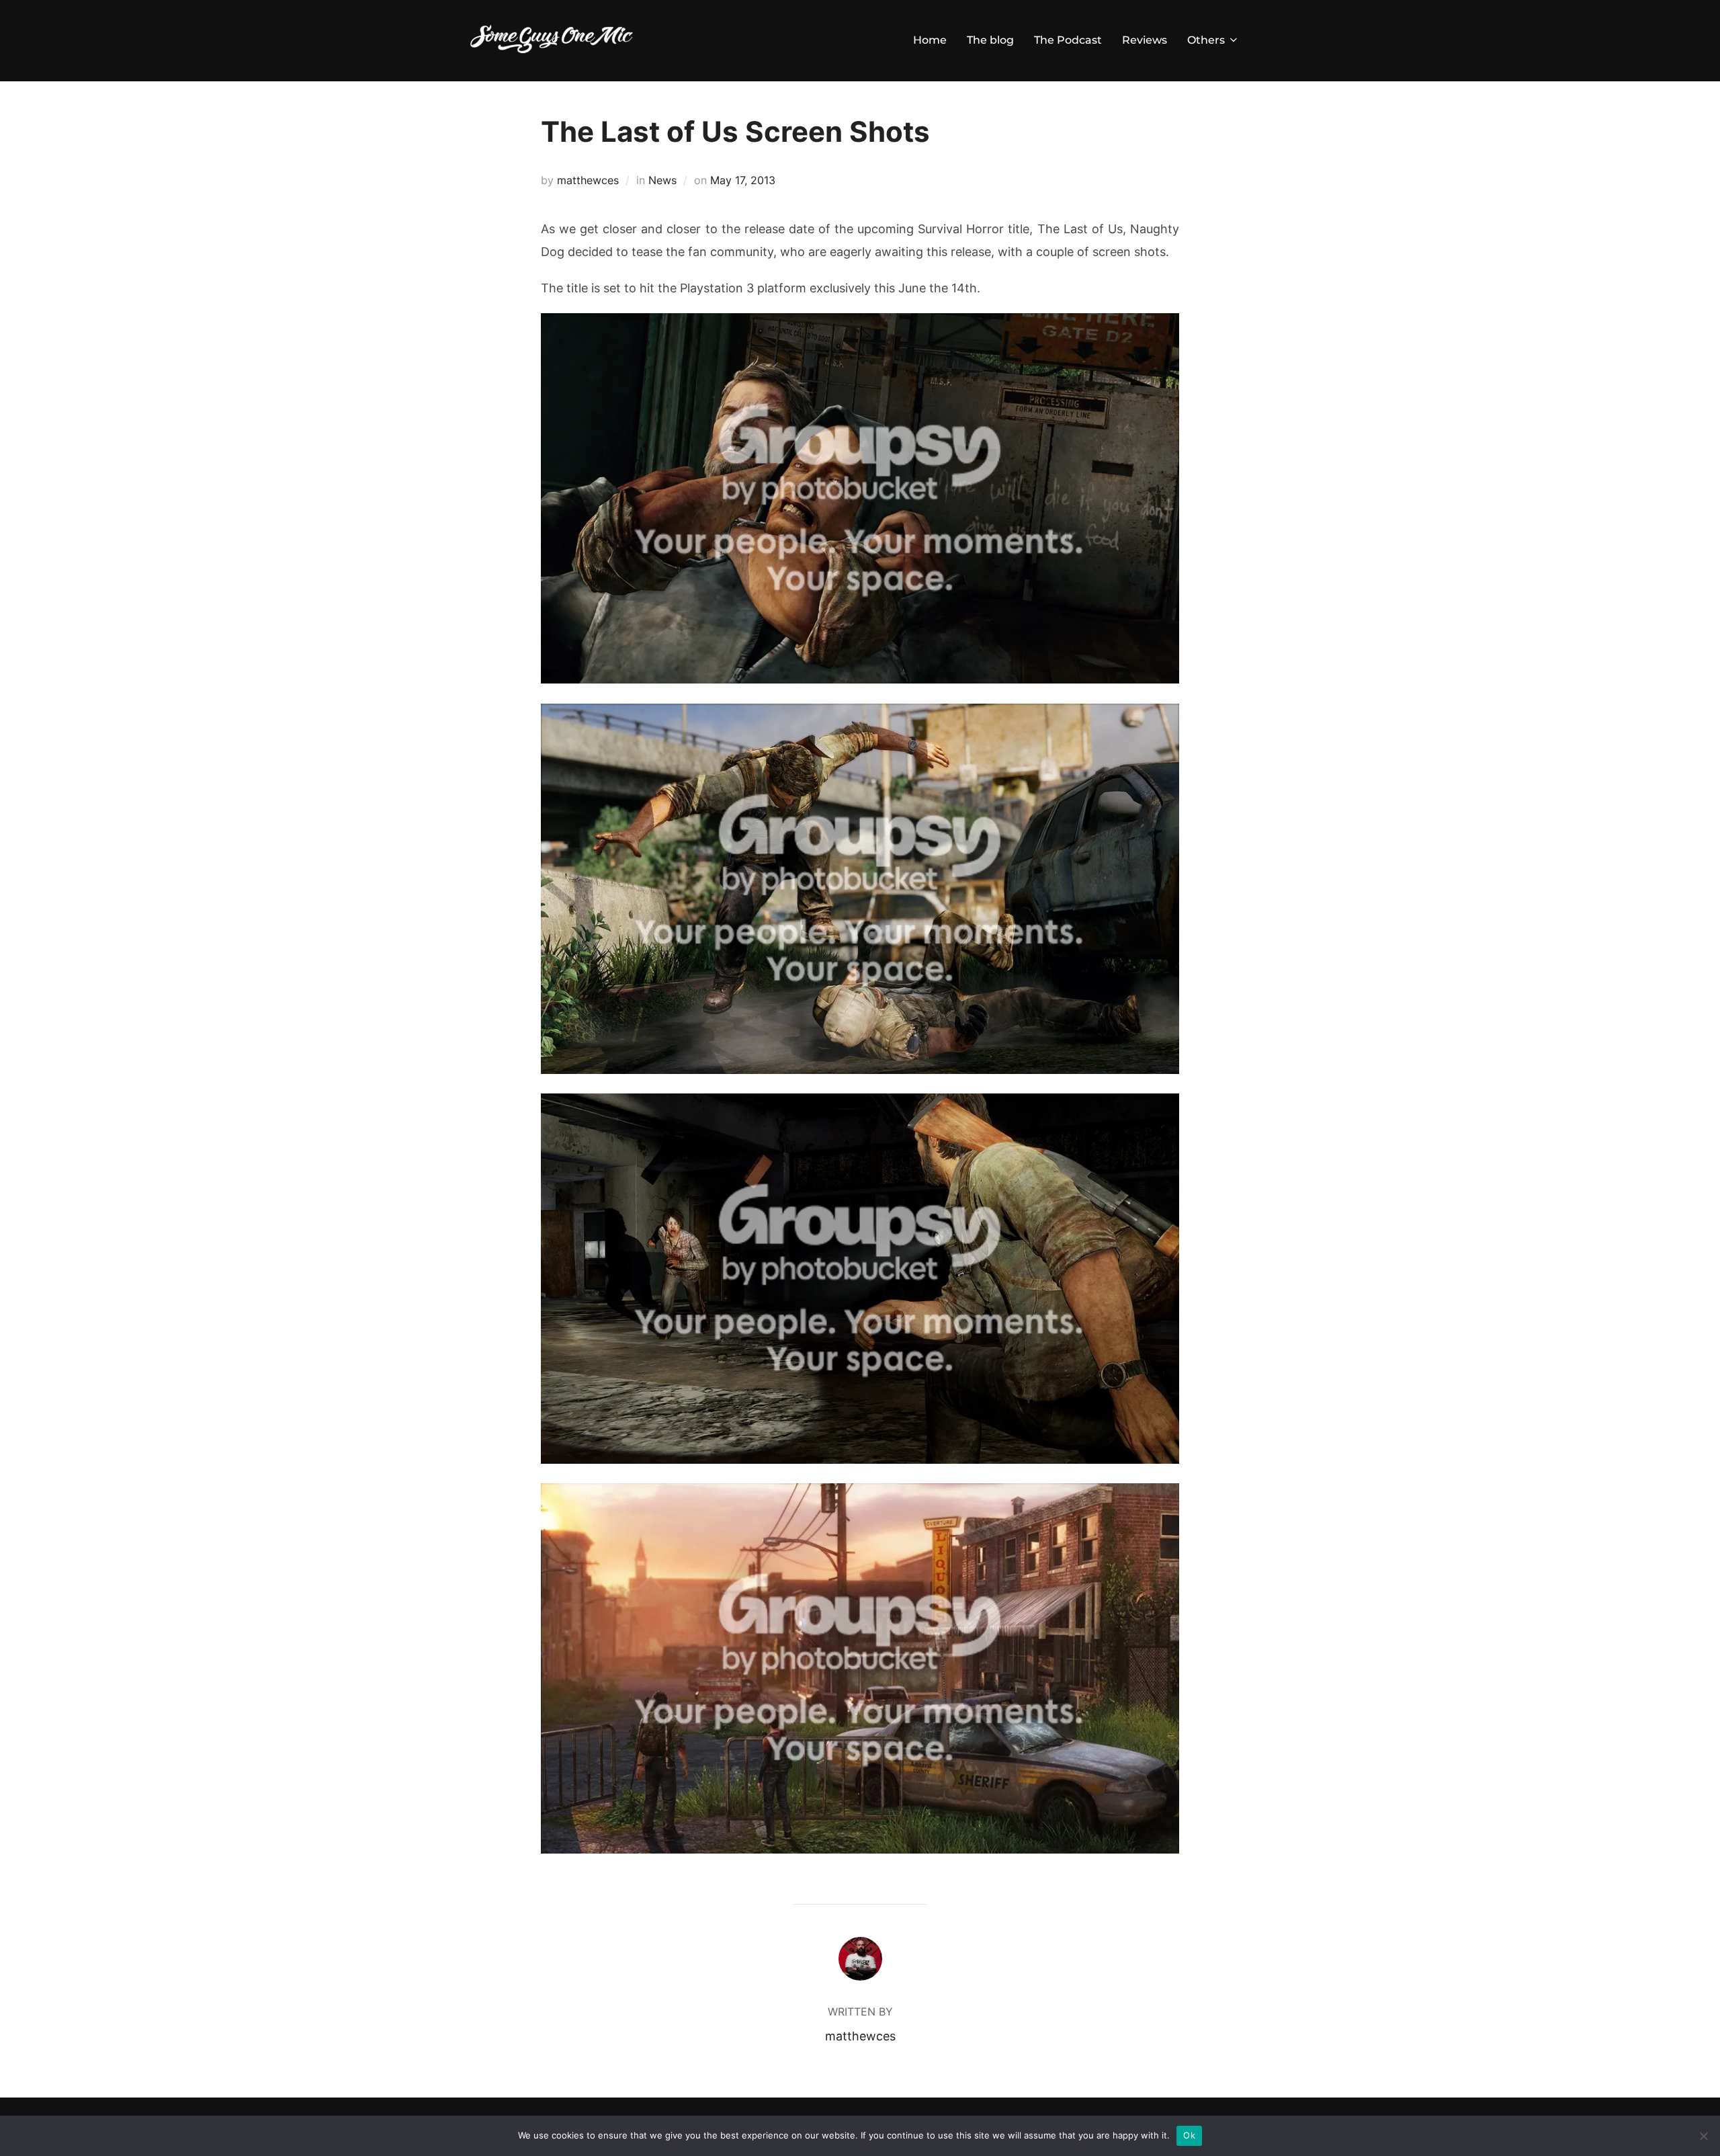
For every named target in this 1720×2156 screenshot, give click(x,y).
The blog (990, 40)
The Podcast (1068, 40)
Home (930, 40)
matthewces (588, 180)
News (662, 180)
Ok (1189, 2135)
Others (1206, 40)
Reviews (1145, 40)
